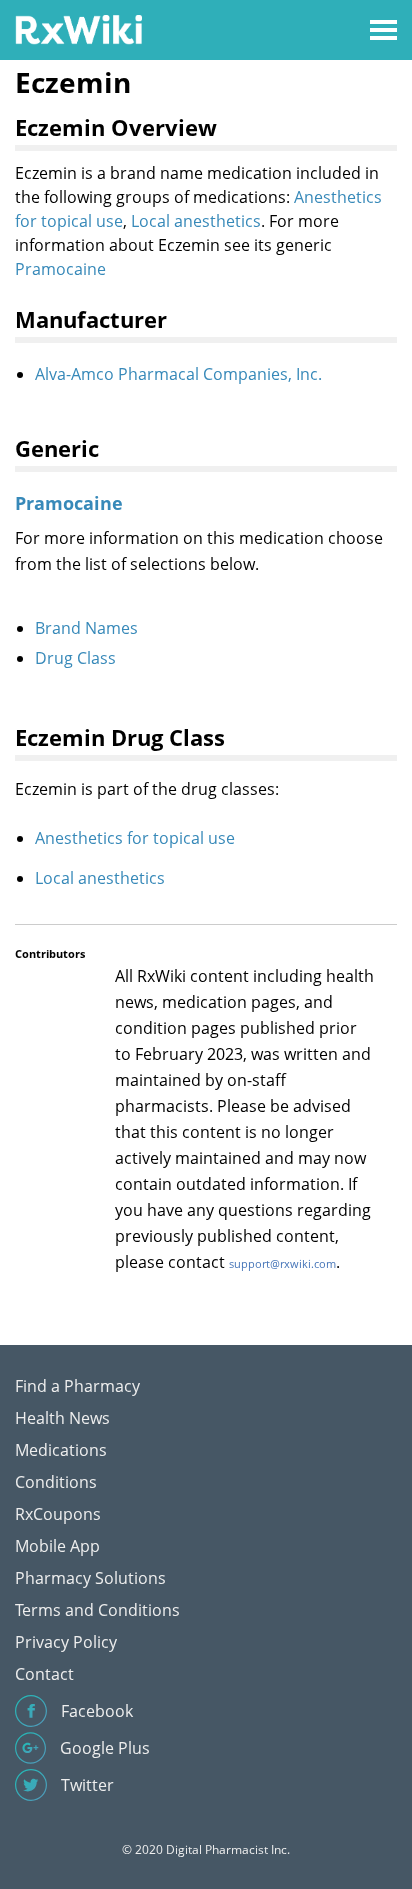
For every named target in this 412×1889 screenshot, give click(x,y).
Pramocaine (60, 269)
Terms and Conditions (97, 1610)
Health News (62, 1418)
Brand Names (86, 628)
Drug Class (75, 658)
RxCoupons (58, 1514)
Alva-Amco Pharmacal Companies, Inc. (178, 374)
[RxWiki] (78, 28)
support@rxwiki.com (282, 1263)
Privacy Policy (66, 1642)
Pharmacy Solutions (90, 1578)
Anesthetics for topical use (135, 838)
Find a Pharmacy (77, 1386)
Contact (44, 1674)
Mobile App (57, 1546)
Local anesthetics (196, 221)
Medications (61, 1450)
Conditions (56, 1482)
